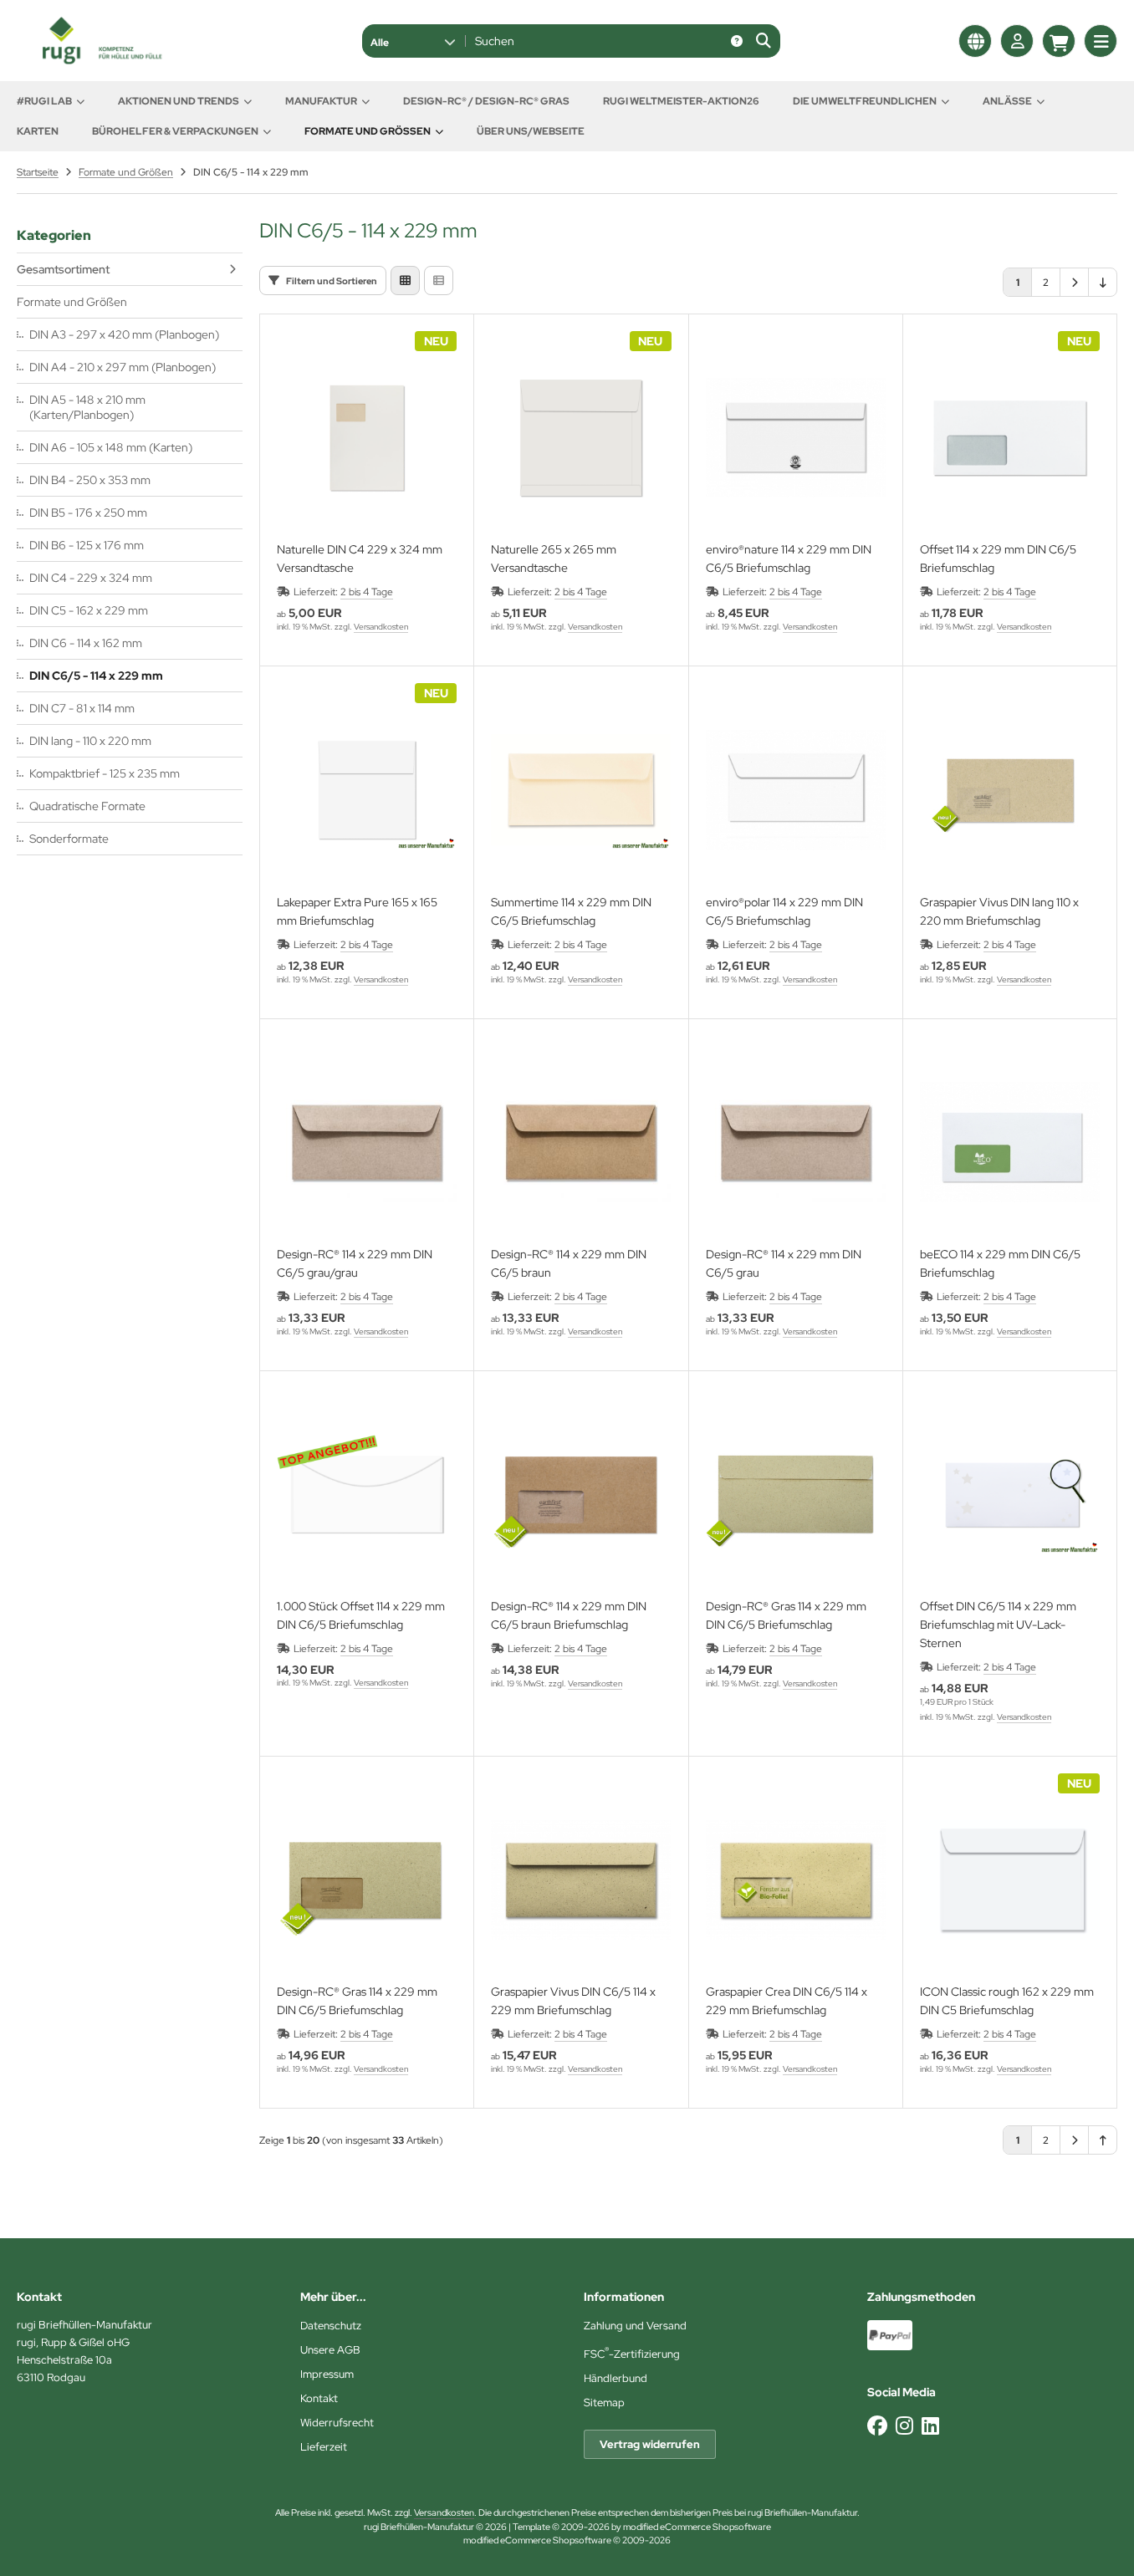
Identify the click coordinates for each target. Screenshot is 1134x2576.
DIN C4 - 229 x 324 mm (91, 578)
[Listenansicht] (439, 281)
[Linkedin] (930, 2426)
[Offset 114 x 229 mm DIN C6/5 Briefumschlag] (1010, 438)
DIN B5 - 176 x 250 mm (88, 513)
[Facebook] (877, 2426)
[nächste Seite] (1074, 282)
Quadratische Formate (87, 806)
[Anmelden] (1017, 41)
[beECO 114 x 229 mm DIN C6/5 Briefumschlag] (1010, 1143)
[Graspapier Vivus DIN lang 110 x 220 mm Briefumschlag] (1010, 790)
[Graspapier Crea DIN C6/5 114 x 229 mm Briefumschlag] (796, 1880)
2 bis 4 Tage (367, 592)
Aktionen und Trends (179, 101)
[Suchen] (763, 41)
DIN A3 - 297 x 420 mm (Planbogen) (124, 334)
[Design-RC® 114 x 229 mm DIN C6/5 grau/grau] (367, 1143)
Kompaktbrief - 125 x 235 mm (105, 773)
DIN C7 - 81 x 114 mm (82, 708)
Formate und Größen (368, 131)
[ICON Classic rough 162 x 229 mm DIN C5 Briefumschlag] (1010, 1880)
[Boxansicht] (405, 281)
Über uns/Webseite (531, 131)
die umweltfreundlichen (865, 101)
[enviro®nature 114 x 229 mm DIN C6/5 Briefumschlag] (796, 438)
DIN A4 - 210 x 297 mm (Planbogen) (123, 367)
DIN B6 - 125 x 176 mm (87, 545)
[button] (413, 41)
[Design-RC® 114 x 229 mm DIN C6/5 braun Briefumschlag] (581, 1495)
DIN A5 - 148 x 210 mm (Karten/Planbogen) (87, 407)
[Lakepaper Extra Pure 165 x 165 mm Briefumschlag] (367, 790)
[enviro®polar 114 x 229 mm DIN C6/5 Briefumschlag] (796, 790)
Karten (38, 131)
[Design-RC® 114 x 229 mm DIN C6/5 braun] (581, 1143)
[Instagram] (904, 2426)
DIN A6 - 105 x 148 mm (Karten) (111, 447)
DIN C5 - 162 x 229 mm (89, 610)
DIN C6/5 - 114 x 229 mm (96, 676)
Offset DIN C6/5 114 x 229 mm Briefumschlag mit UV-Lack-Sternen (998, 1625)
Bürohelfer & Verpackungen (175, 131)
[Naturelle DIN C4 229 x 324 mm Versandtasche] (367, 438)
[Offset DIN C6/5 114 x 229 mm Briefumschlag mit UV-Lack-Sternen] (1010, 1495)
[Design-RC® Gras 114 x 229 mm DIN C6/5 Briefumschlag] (796, 1495)
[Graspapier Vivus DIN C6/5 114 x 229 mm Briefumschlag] (581, 1880)
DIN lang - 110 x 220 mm (90, 741)
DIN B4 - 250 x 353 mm (90, 480)
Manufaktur (321, 101)
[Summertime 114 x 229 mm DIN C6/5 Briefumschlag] (581, 790)
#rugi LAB (44, 101)
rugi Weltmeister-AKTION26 (681, 101)
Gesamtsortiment (63, 269)
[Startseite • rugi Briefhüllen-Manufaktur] (100, 60)
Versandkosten (381, 627)
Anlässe (1007, 101)
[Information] (737, 41)
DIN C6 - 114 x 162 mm (86, 643)
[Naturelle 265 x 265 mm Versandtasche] (581, 438)
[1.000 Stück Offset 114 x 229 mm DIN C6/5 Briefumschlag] (367, 1495)
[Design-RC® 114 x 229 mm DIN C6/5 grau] (796, 1143)
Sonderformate (69, 839)
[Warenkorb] (1059, 41)
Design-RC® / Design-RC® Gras (486, 101)
